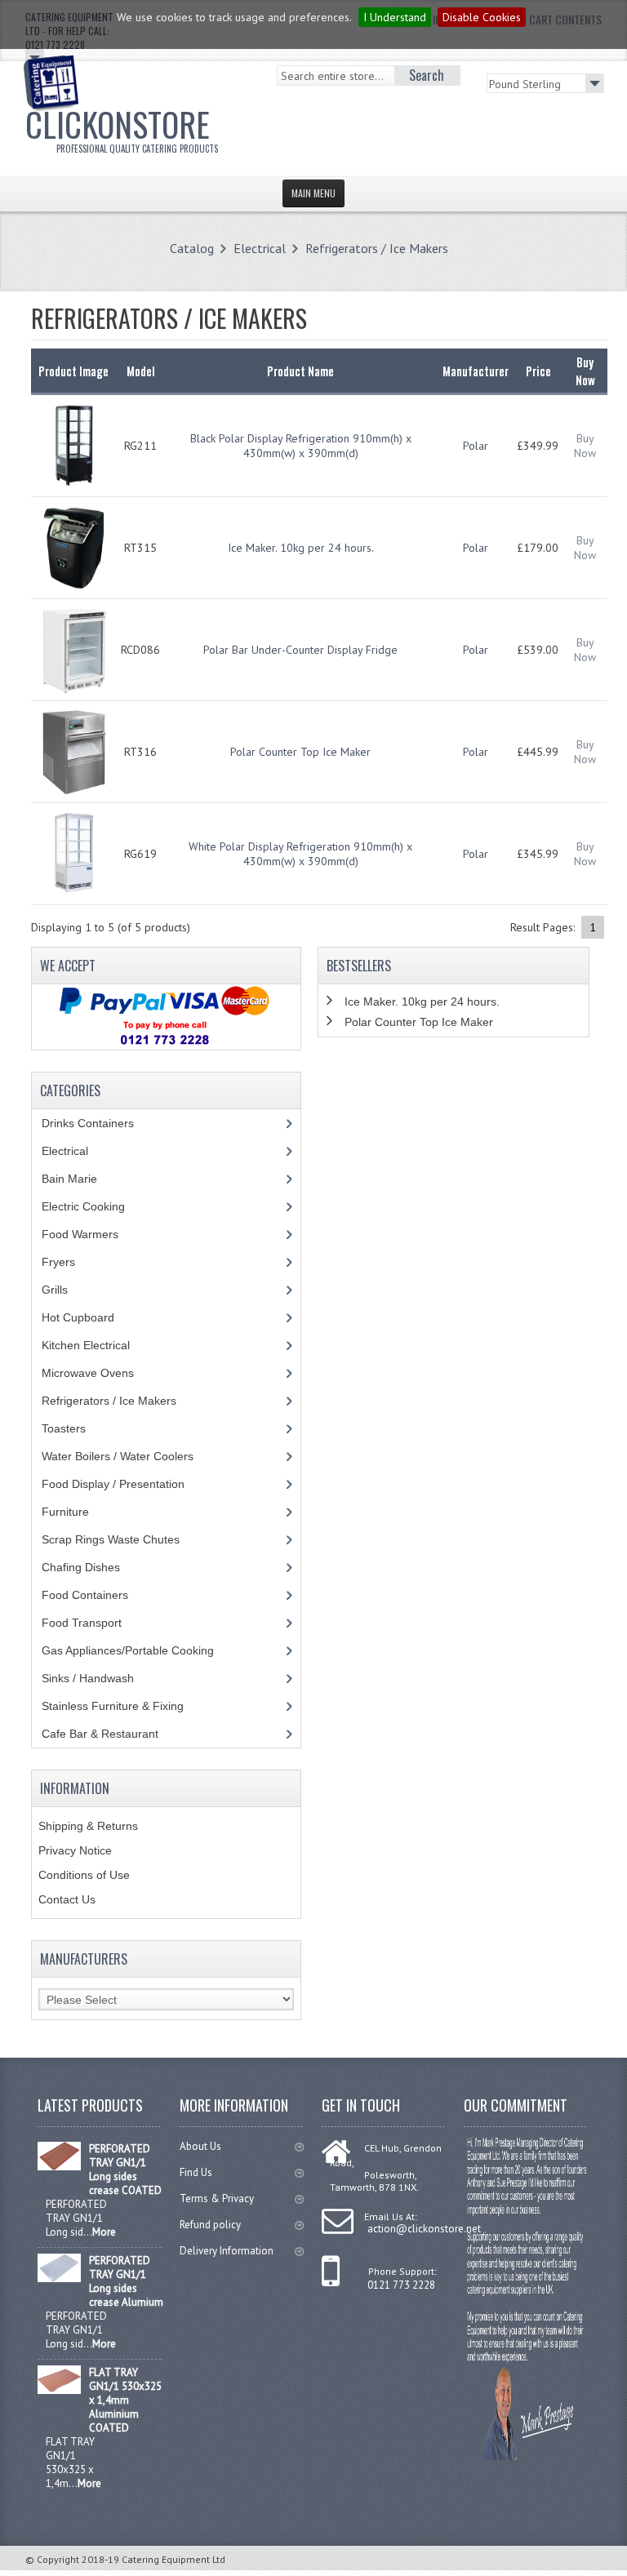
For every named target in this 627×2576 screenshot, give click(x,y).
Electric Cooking (96, 1206)
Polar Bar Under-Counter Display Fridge (300, 650)
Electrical (260, 248)
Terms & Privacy (217, 2198)
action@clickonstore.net (424, 2229)
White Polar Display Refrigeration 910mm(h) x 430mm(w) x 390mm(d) (300, 854)
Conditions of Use (84, 1875)
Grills (67, 1290)
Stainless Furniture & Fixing (125, 1706)
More (104, 2232)
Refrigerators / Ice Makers (377, 248)
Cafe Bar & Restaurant (116, 1734)
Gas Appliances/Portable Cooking (140, 1650)
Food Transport (97, 1623)
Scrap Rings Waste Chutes (120, 1539)
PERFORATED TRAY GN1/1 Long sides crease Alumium (126, 2281)
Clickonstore (122, 127)
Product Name (300, 371)
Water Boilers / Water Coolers (130, 1456)
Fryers (70, 1262)
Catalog (192, 248)
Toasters (76, 1428)
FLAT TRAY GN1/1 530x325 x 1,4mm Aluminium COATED (125, 2400)
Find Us (196, 2172)
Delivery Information (227, 2251)
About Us (200, 2146)
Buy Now (585, 446)
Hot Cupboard (87, 1317)
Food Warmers (92, 1234)
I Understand (395, 17)
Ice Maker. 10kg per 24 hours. (301, 548)
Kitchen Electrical (98, 1345)
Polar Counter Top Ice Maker (300, 752)
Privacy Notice (75, 1850)
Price (538, 371)
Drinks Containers (100, 1123)
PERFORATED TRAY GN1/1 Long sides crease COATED (125, 2170)
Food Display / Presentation (125, 1484)
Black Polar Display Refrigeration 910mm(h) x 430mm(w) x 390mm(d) (301, 446)
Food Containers (100, 1595)
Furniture (78, 1512)
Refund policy (210, 2225)
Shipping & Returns (88, 1826)
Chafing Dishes (93, 1567)
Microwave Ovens (97, 1373)
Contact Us (67, 1899)
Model (140, 371)
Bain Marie (81, 1179)
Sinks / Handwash (103, 1678)
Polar (476, 446)
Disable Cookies (482, 17)
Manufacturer (476, 371)
